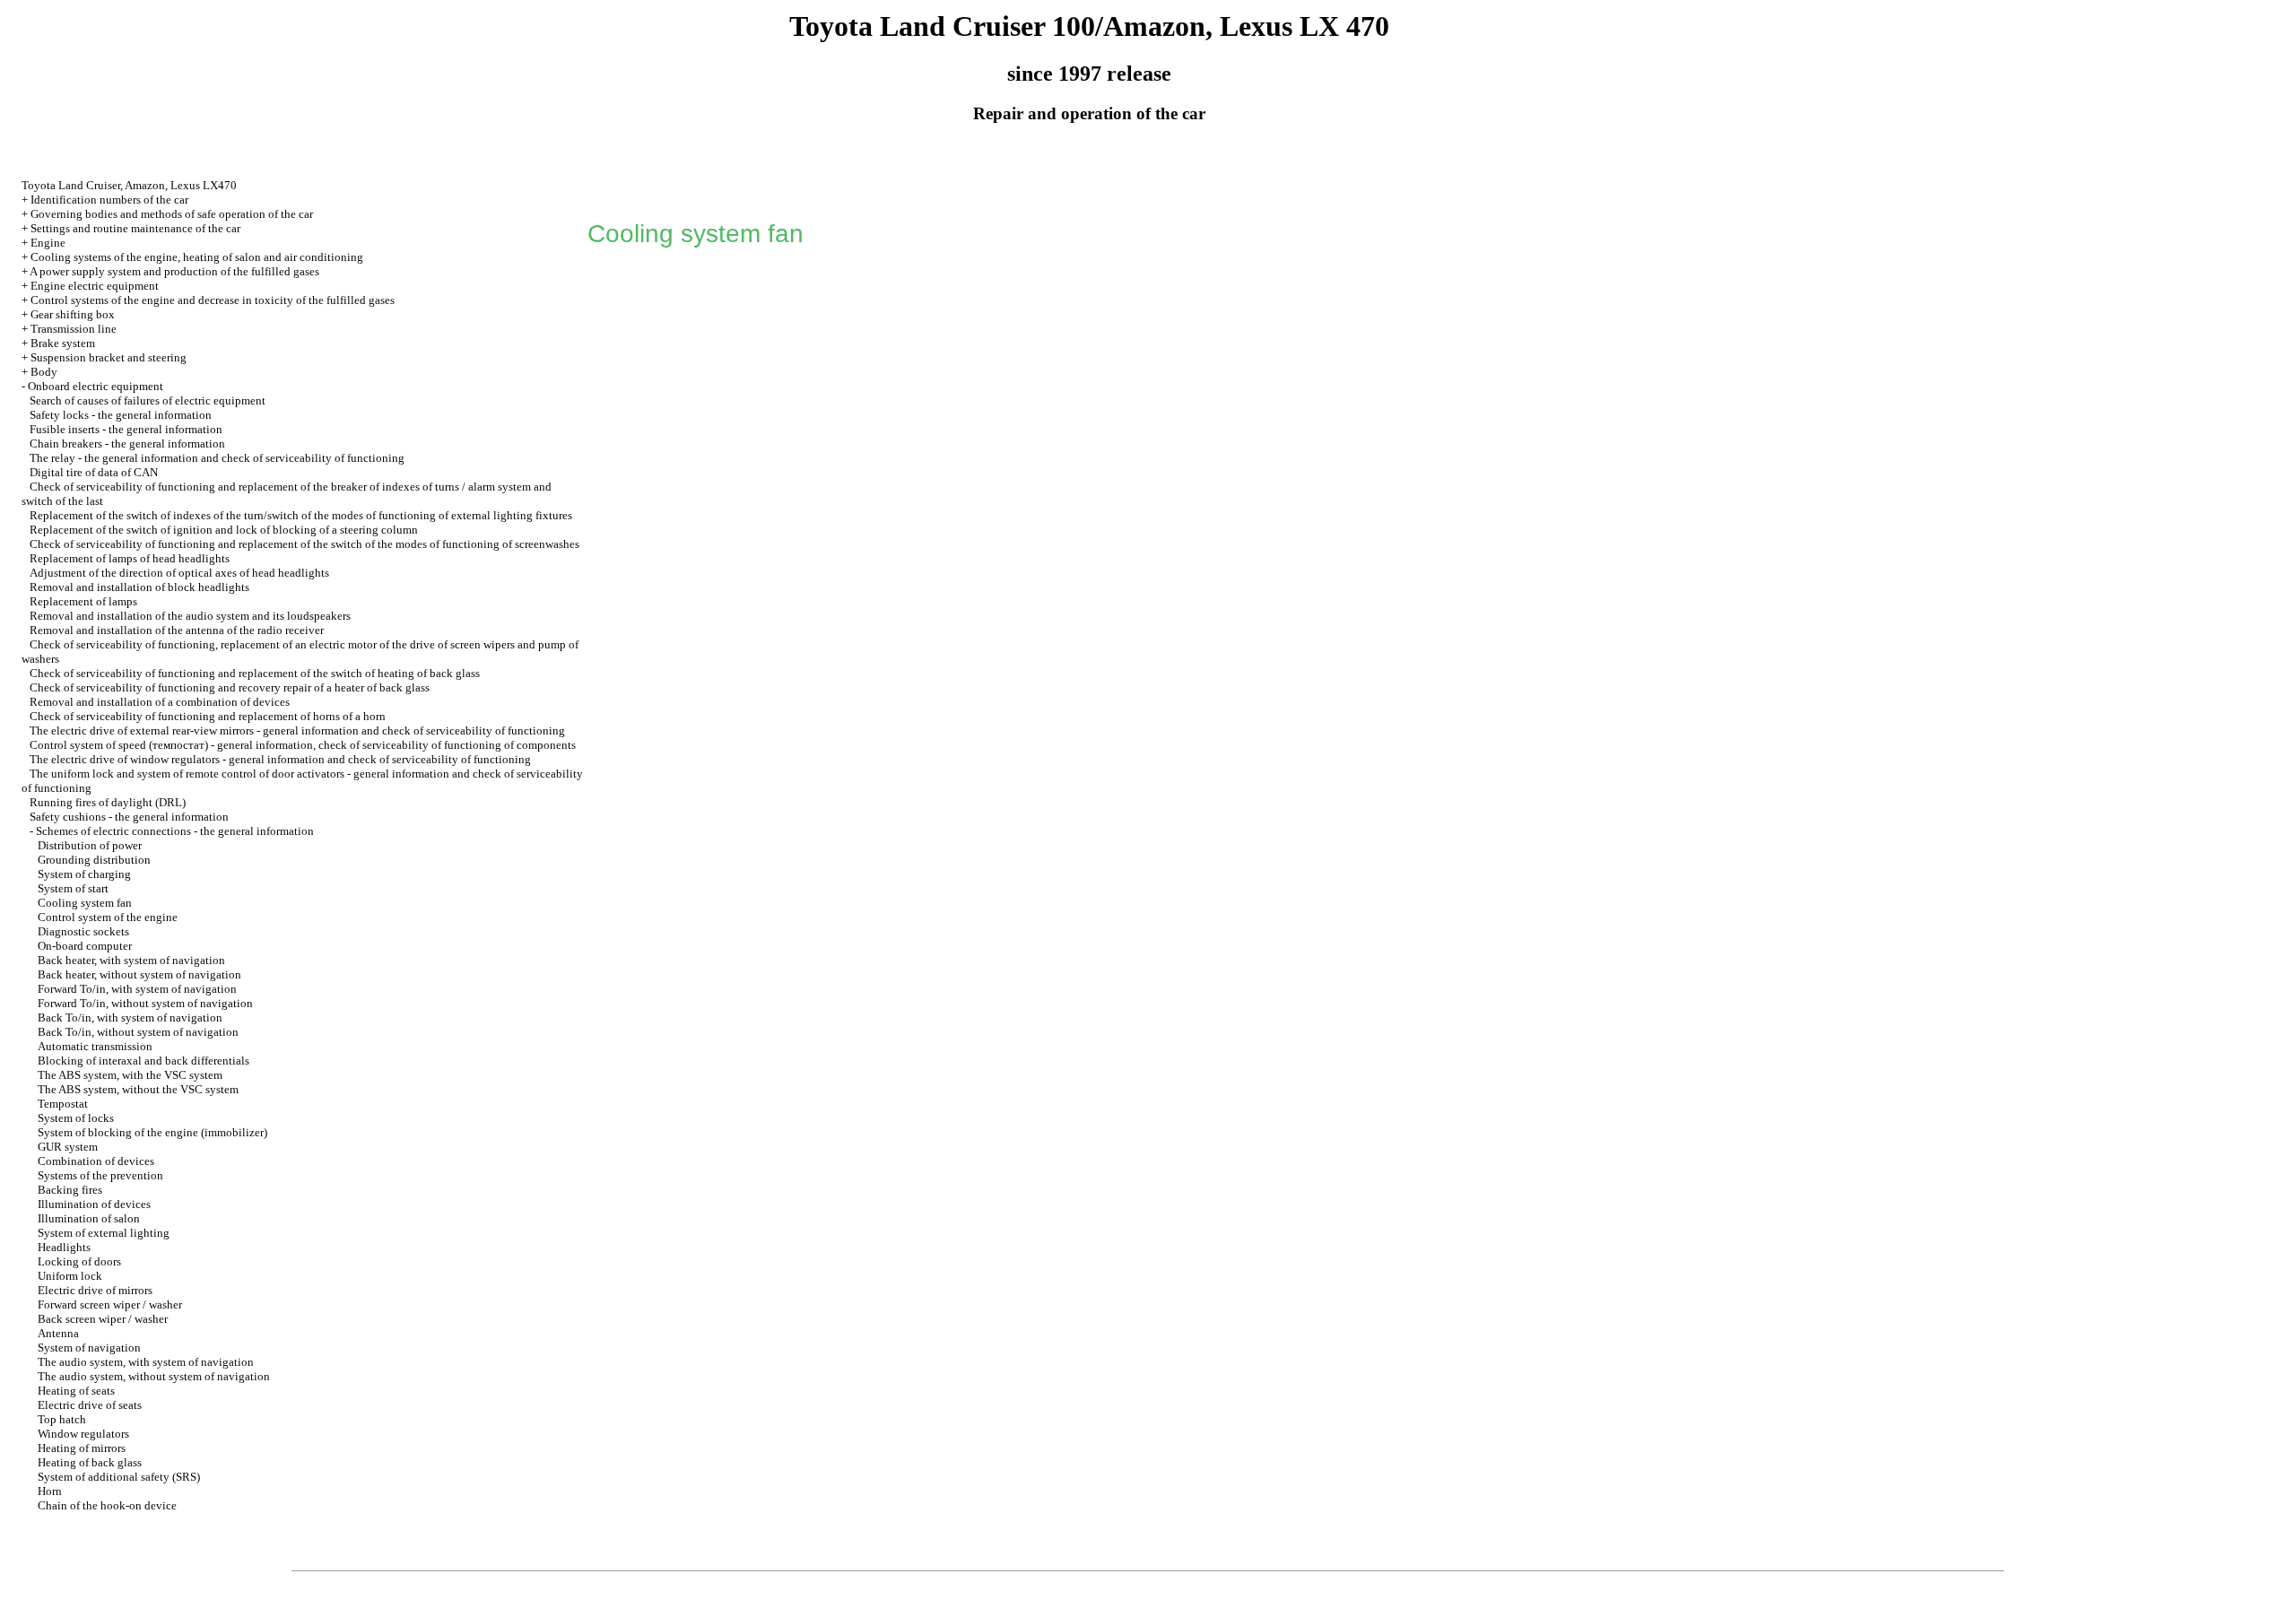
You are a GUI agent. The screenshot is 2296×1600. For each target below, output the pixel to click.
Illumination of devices (94, 1204)
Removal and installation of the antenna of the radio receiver (177, 630)
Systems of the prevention (100, 1175)
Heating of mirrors (82, 1448)
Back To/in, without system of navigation (138, 1032)
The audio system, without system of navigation (154, 1376)
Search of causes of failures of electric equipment (148, 400)
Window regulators (83, 1434)
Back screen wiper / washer (103, 1319)
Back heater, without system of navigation (139, 974)
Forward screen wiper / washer (110, 1304)
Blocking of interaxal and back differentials (143, 1061)
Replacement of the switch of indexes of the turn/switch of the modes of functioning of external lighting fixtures (301, 515)
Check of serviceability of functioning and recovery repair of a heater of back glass (230, 687)
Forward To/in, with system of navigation (137, 989)
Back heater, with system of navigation (131, 960)
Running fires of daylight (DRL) (108, 802)
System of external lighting (104, 1233)
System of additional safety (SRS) (119, 1477)
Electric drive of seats (90, 1405)
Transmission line (74, 329)
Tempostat (63, 1104)
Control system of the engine (108, 917)
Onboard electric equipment (96, 386)
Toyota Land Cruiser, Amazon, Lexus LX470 (129, 185)
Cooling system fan (85, 903)
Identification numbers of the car (109, 200)
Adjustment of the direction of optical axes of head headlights (179, 573)
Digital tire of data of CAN (94, 472)
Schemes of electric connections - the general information (175, 831)
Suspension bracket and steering (109, 357)
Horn (50, 1491)
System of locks (76, 1118)
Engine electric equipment (95, 286)
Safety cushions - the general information (129, 817)
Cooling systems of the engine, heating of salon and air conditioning (197, 257)
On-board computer (85, 946)
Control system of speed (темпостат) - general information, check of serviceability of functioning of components (303, 745)
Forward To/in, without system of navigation (145, 1003)
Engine (48, 243)
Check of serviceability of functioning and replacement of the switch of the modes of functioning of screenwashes (304, 544)
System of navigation (89, 1348)
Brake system (63, 343)
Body (44, 372)
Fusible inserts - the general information (126, 429)
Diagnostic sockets (83, 931)
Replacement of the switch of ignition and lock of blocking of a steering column (224, 530)
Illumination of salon (89, 1218)
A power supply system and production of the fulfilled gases (174, 271)
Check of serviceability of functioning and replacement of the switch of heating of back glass (255, 673)
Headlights (64, 1247)
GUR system (68, 1147)
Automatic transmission (95, 1046)
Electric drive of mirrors (95, 1290)
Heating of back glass (90, 1462)
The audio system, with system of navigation (146, 1362)
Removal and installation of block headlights (139, 587)
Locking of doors (79, 1261)
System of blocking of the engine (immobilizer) (152, 1132)
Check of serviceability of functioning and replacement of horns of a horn (208, 716)
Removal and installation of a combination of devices (160, 702)
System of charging (84, 874)
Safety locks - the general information (121, 415)
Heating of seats (76, 1391)
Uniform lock (70, 1276)
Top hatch (62, 1419)
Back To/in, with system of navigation (130, 1017)
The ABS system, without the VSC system (138, 1089)
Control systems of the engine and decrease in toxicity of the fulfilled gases (213, 300)
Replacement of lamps (83, 601)
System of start (73, 888)
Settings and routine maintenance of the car (135, 228)
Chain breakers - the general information (127, 443)
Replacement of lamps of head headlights (130, 558)
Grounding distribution (94, 860)
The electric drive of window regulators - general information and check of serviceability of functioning (280, 759)
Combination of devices (96, 1161)
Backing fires (70, 1190)
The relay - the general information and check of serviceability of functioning (217, 458)
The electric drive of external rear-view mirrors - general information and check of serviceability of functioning (297, 730)
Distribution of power (90, 845)
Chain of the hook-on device (107, 1505)
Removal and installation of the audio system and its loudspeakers (190, 616)
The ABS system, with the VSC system (130, 1075)
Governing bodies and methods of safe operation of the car (172, 214)
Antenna (58, 1333)
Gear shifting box (73, 314)
